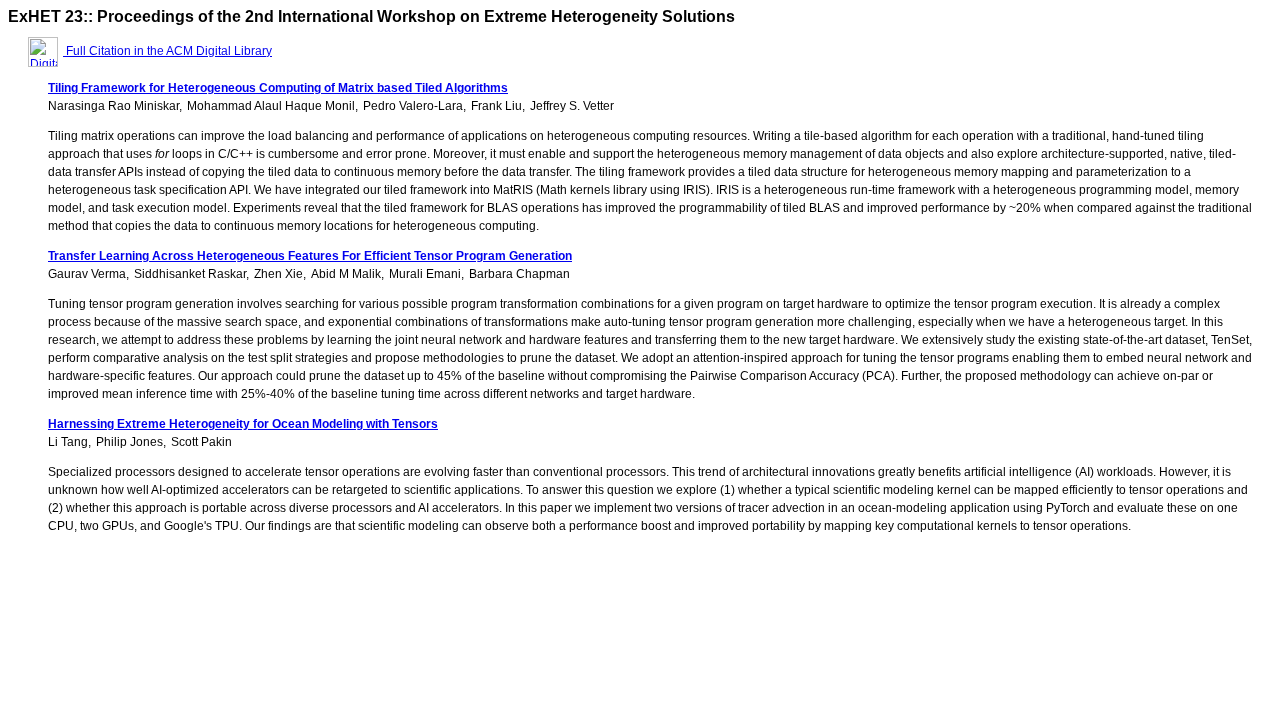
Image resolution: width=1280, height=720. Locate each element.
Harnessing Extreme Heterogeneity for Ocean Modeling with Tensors (243, 424)
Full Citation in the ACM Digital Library (167, 51)
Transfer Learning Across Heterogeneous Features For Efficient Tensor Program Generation (310, 256)
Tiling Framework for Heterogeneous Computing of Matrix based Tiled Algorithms (278, 88)
